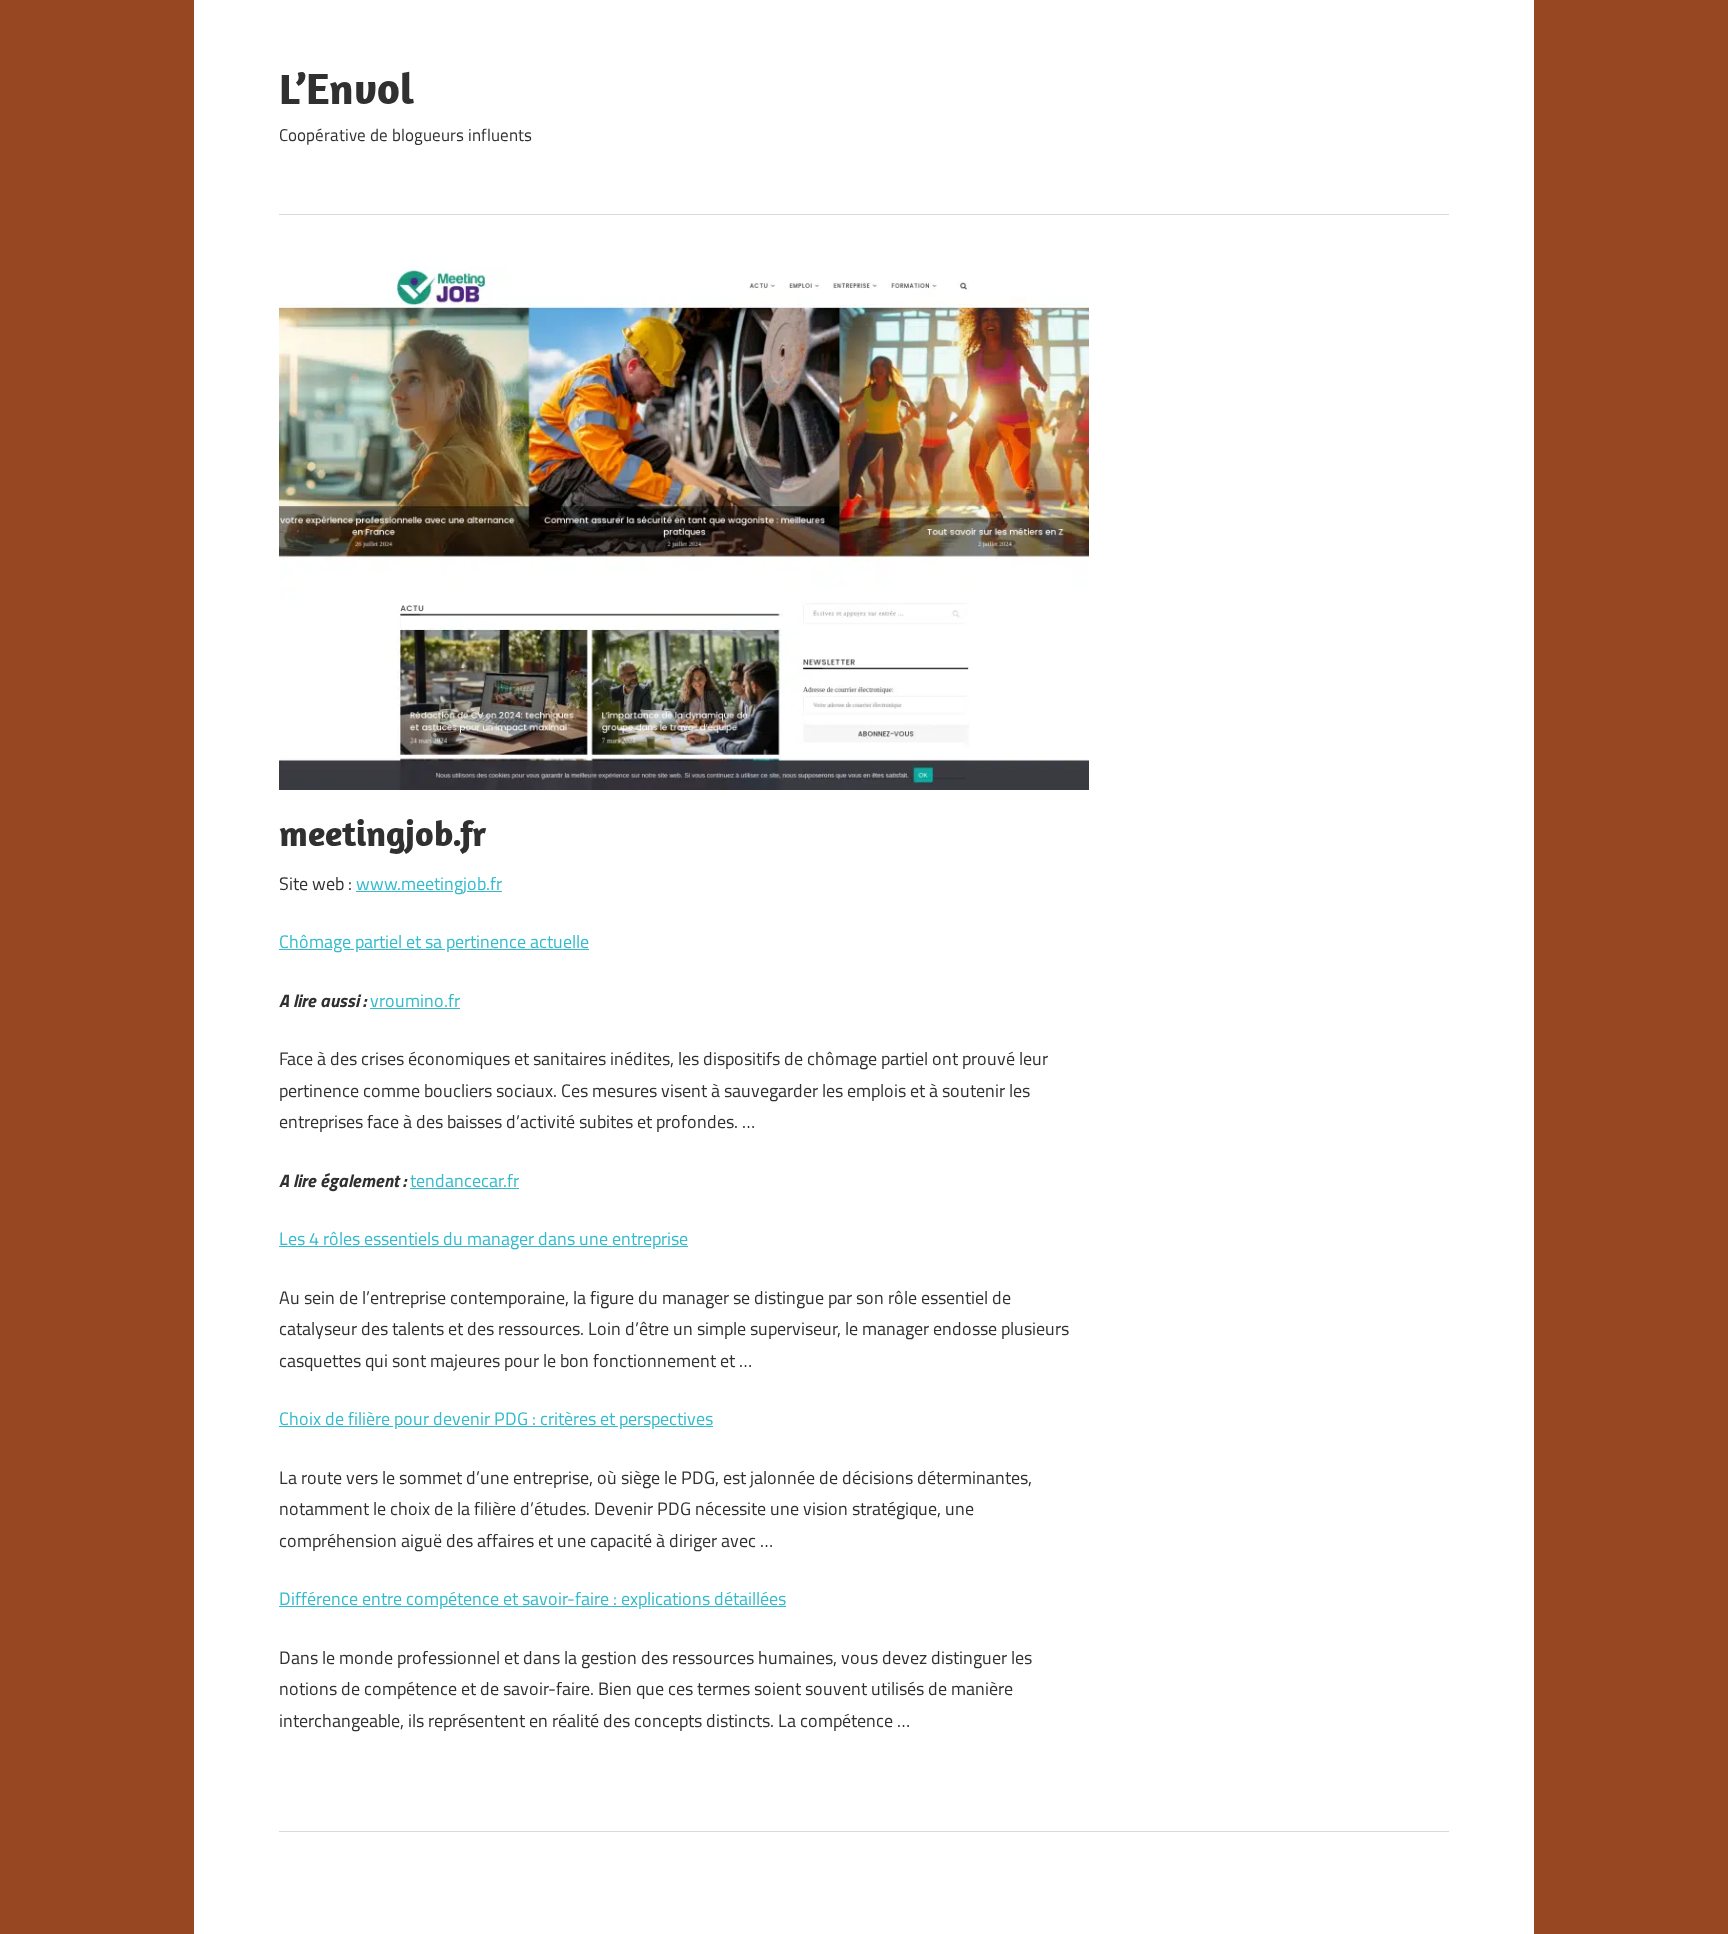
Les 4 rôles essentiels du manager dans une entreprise (483, 1238)
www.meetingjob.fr (429, 883)
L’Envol (346, 88)
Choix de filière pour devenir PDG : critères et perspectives (496, 1418)
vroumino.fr (415, 1000)
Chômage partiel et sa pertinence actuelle (434, 941)
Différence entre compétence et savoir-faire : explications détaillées (532, 1598)
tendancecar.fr (464, 1180)
